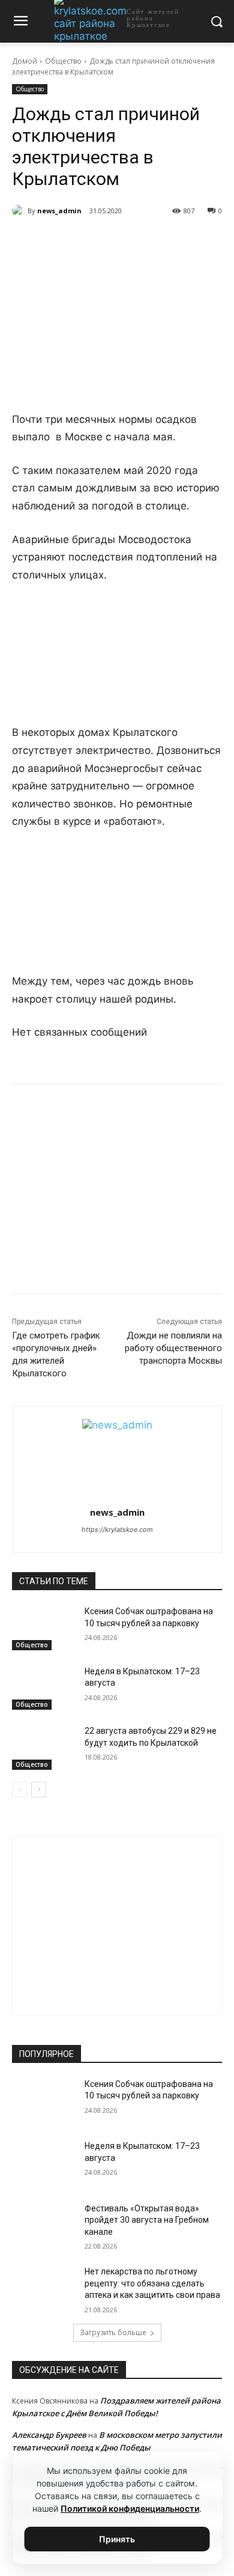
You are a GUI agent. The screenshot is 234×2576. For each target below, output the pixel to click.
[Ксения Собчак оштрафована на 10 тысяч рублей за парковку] (43, 1628)
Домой (25, 61)
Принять (117, 2539)
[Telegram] (89, 241)
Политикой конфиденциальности (130, 2508)
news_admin (59, 211)
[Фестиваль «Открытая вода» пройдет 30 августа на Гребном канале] (43, 2225)
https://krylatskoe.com (117, 1529)
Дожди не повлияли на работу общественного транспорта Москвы (173, 1348)
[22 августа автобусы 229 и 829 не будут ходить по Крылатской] (43, 1748)
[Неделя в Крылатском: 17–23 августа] (43, 1688)
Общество (63, 61)
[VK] (62, 241)
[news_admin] (20, 211)
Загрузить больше (113, 2332)
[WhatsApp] (117, 241)
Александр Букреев (49, 2435)
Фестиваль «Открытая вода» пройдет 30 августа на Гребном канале (147, 2220)
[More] (173, 241)
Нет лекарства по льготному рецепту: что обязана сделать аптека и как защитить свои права (152, 2283)
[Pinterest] (145, 241)
